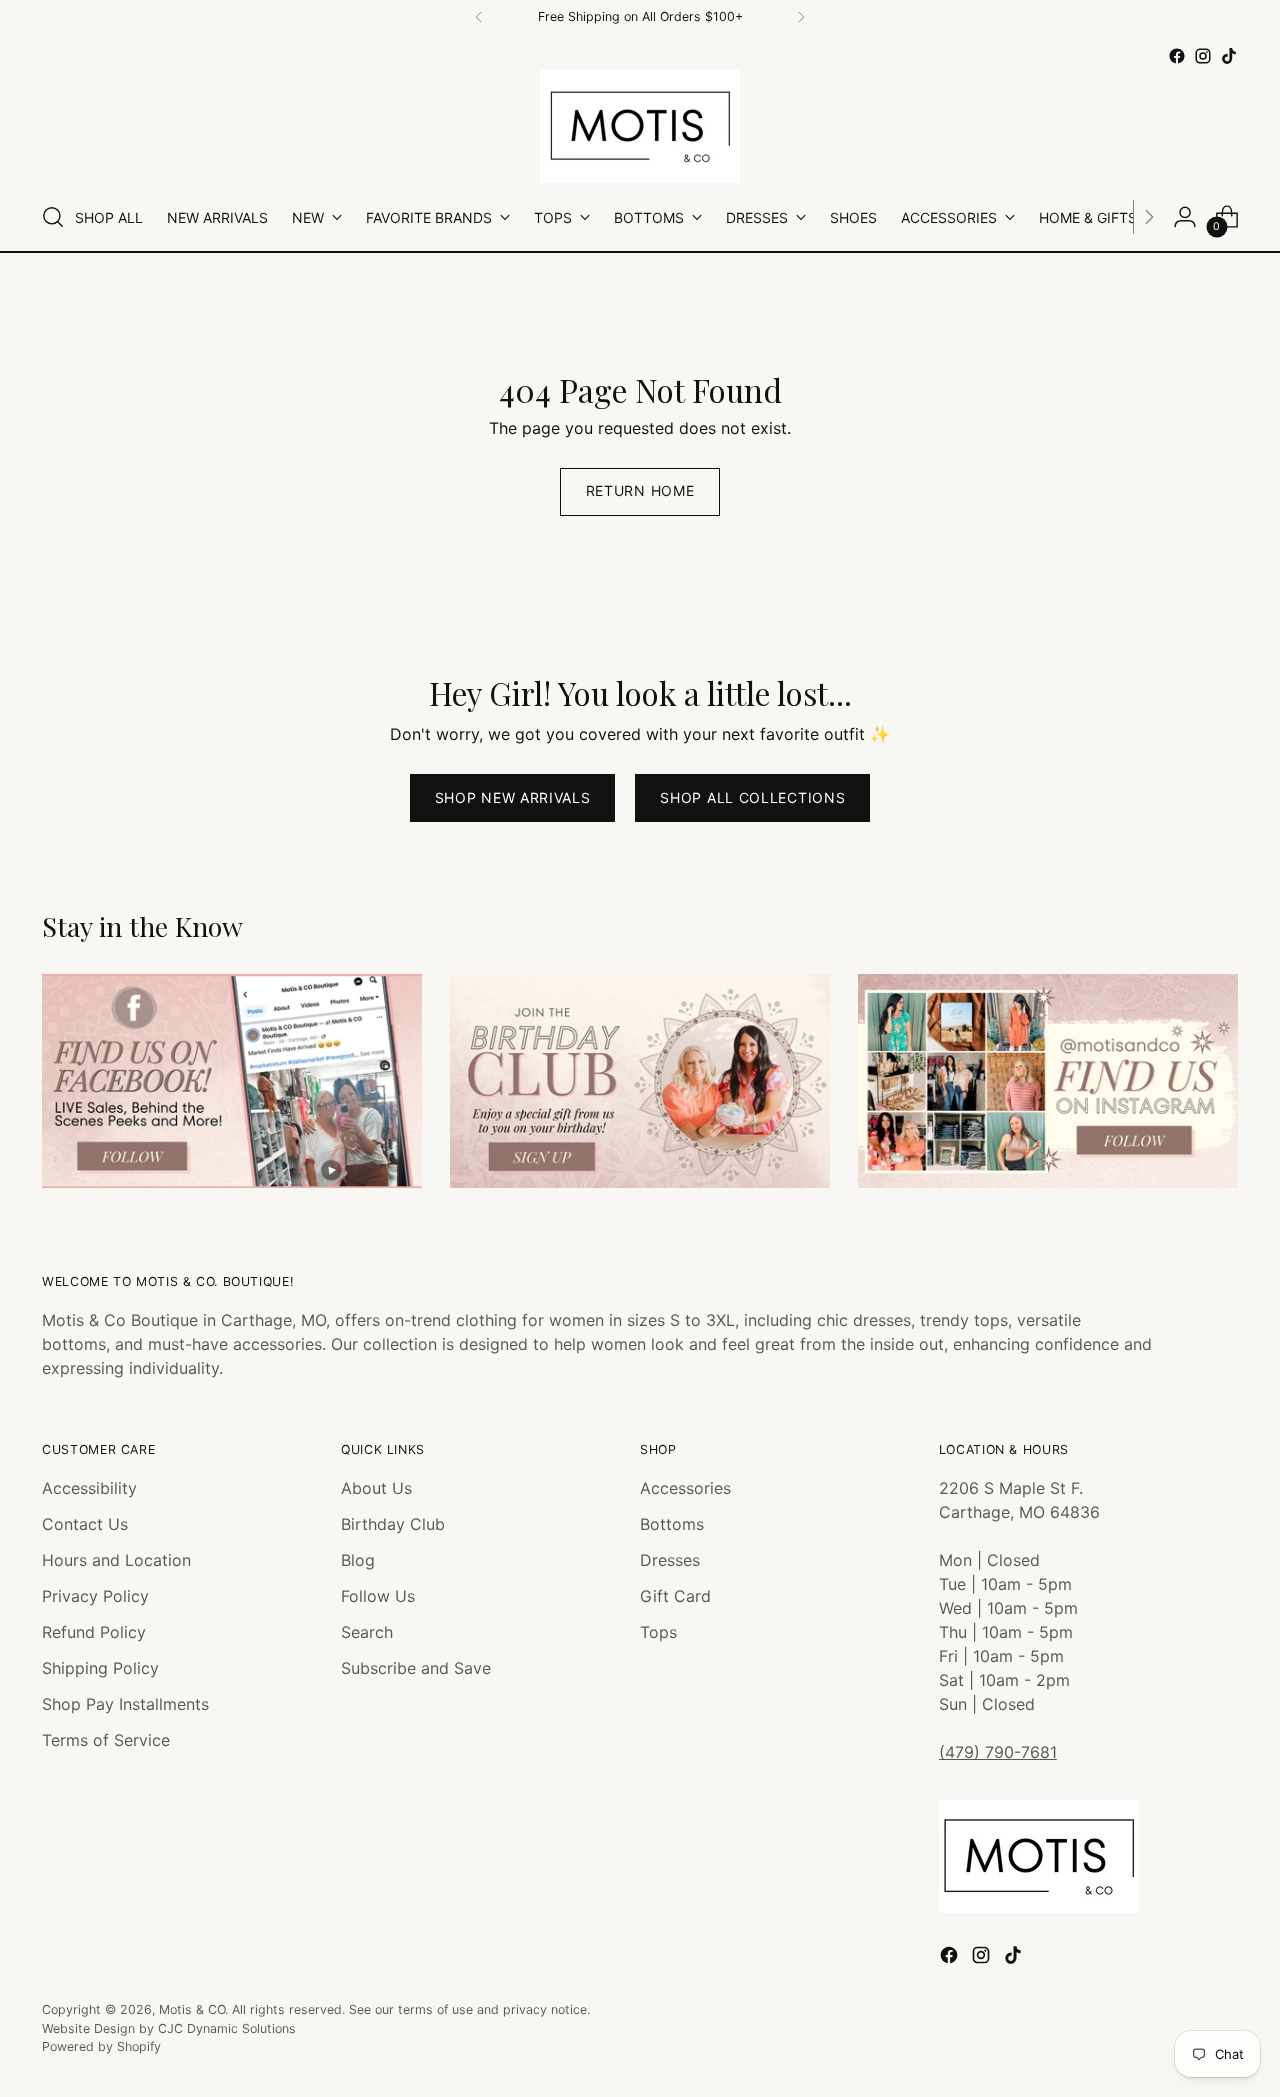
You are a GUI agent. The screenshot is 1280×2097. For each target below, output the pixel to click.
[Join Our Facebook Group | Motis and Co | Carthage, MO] (232, 1081)
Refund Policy (94, 1632)
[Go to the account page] (1185, 217)
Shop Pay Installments (125, 1704)
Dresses (670, 1560)
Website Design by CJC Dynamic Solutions (169, 2028)
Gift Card (675, 1596)
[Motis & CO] (640, 126)
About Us (376, 1488)
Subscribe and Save (416, 1668)
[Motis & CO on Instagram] (1203, 56)
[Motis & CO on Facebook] (1177, 56)
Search (367, 1632)
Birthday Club (393, 1524)
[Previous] (479, 17)
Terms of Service (106, 1740)
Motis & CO (192, 2009)
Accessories (685, 1488)
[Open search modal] (53, 217)
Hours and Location (116, 1560)
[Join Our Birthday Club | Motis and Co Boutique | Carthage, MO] (640, 1081)
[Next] (801, 17)
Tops (658, 1632)
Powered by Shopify (101, 2046)
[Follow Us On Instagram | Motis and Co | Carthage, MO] (1048, 1081)
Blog (358, 1560)
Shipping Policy (100, 1668)
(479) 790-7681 (998, 1752)
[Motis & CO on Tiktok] (1229, 56)
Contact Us (85, 1524)
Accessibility (89, 1488)
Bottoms (672, 1524)
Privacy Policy (95, 1596)
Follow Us (378, 1596)
